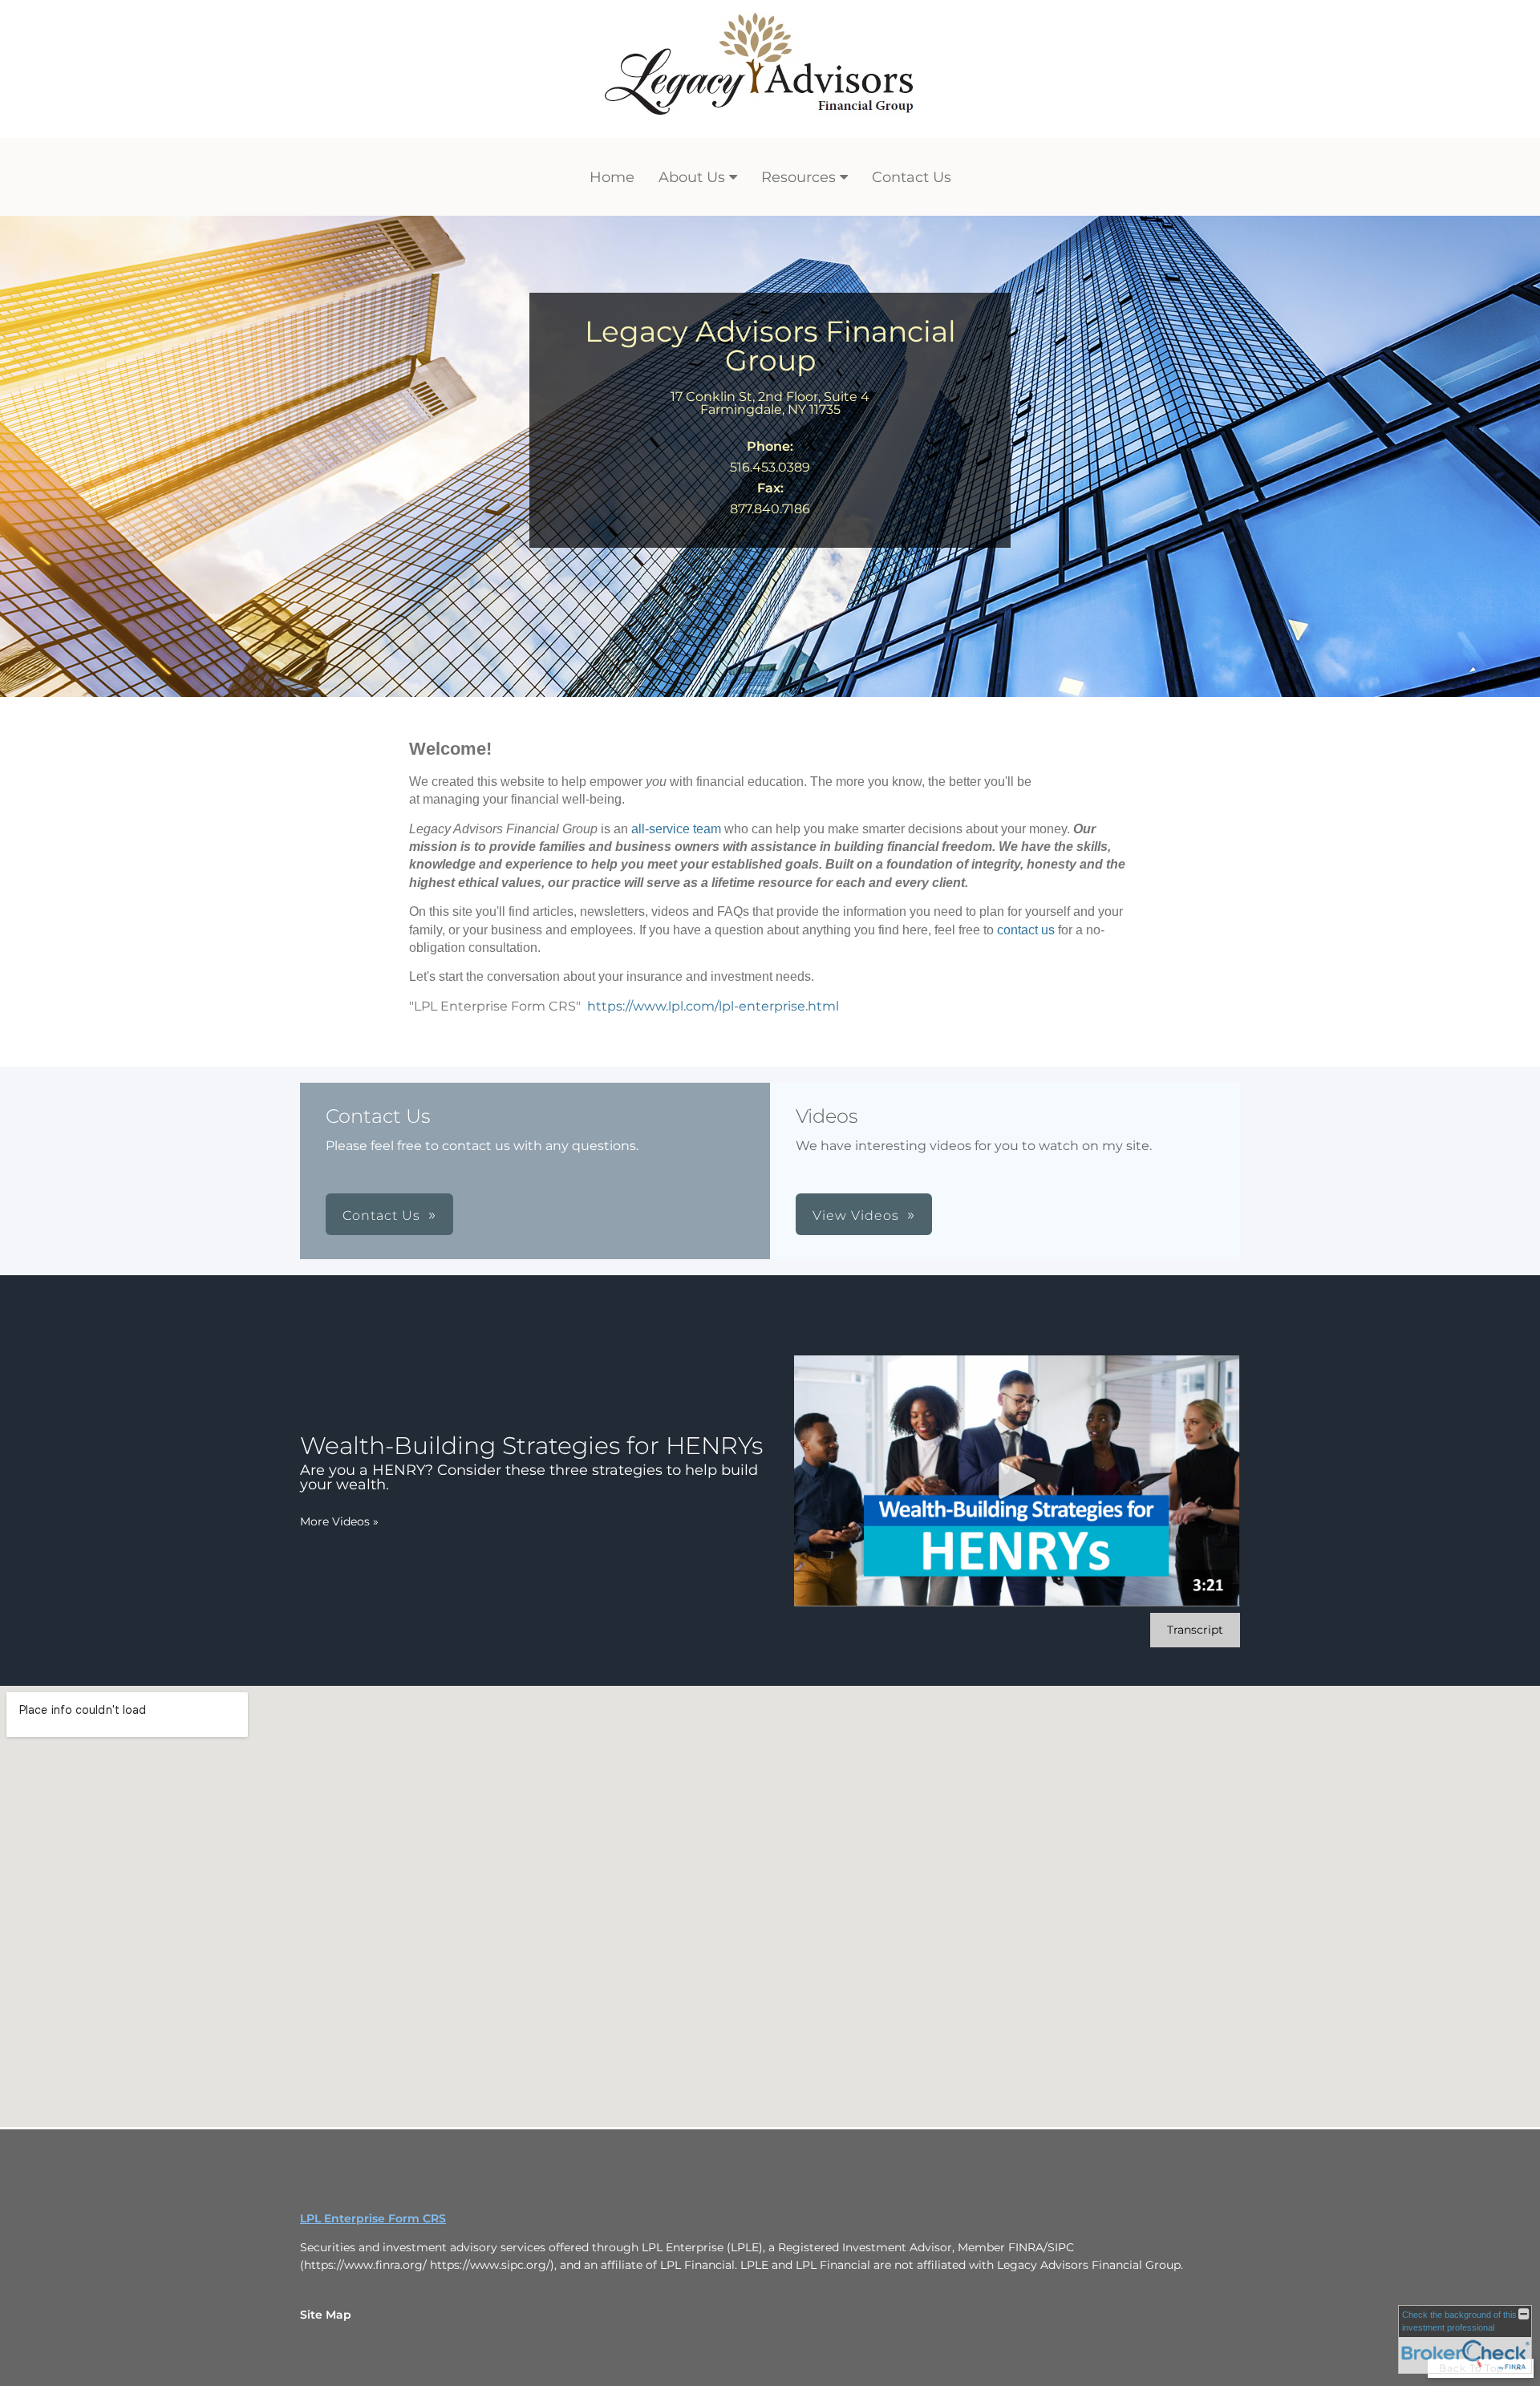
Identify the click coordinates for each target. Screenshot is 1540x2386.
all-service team (676, 829)
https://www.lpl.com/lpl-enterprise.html (713, 1006)
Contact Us (912, 177)
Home (612, 177)
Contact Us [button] (381, 1215)
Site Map (326, 2315)
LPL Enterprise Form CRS (373, 2218)
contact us (1026, 930)
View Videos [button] (856, 1215)
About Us (692, 177)
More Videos (339, 1521)
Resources (798, 177)
